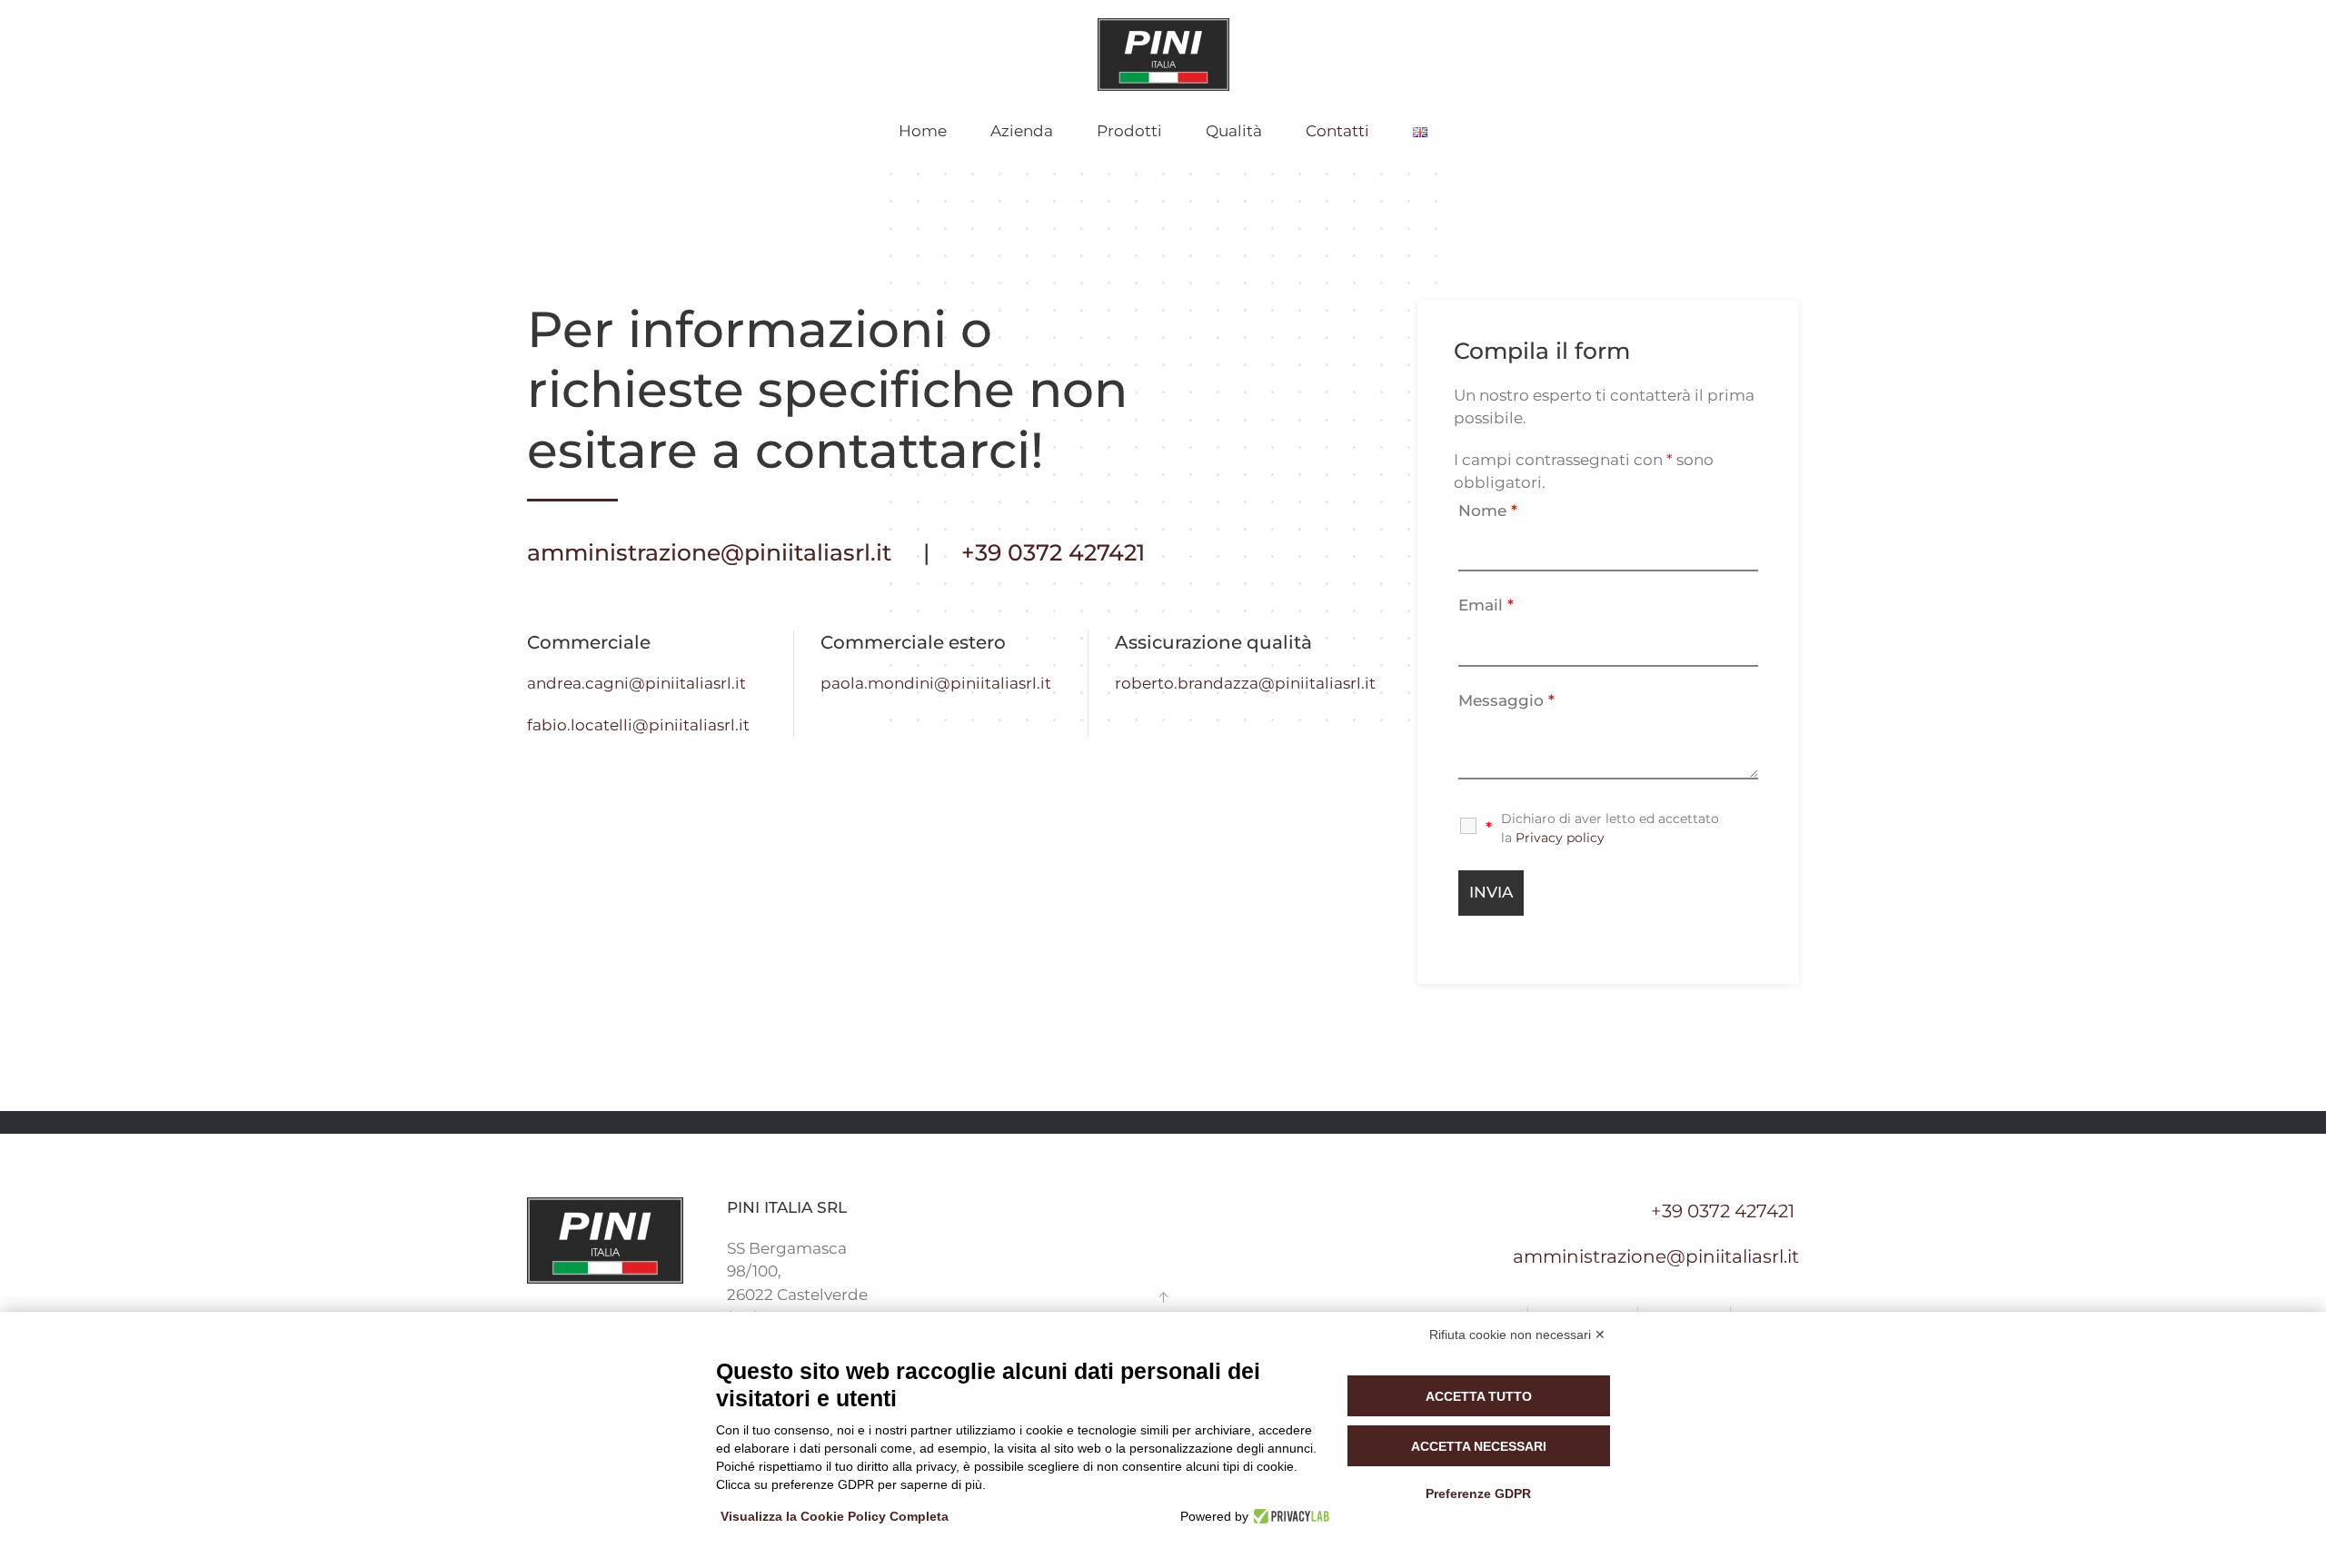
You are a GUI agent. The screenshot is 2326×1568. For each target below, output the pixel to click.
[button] (1163, 1297)
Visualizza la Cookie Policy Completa (835, 1516)
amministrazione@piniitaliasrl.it (709, 552)
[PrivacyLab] (1289, 1516)
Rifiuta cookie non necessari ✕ (1517, 1335)
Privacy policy (1560, 838)
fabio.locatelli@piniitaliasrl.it (638, 725)
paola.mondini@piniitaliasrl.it (936, 683)
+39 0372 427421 (1053, 552)
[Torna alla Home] (1163, 55)
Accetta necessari (1479, 1446)
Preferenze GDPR (1478, 1494)
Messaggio (1506, 700)
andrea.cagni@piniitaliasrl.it (636, 683)
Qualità (1234, 131)
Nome (1488, 511)
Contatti (1337, 131)
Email (1486, 605)
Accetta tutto (1479, 1396)
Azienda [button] (1022, 131)
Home (923, 131)
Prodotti (1129, 131)
